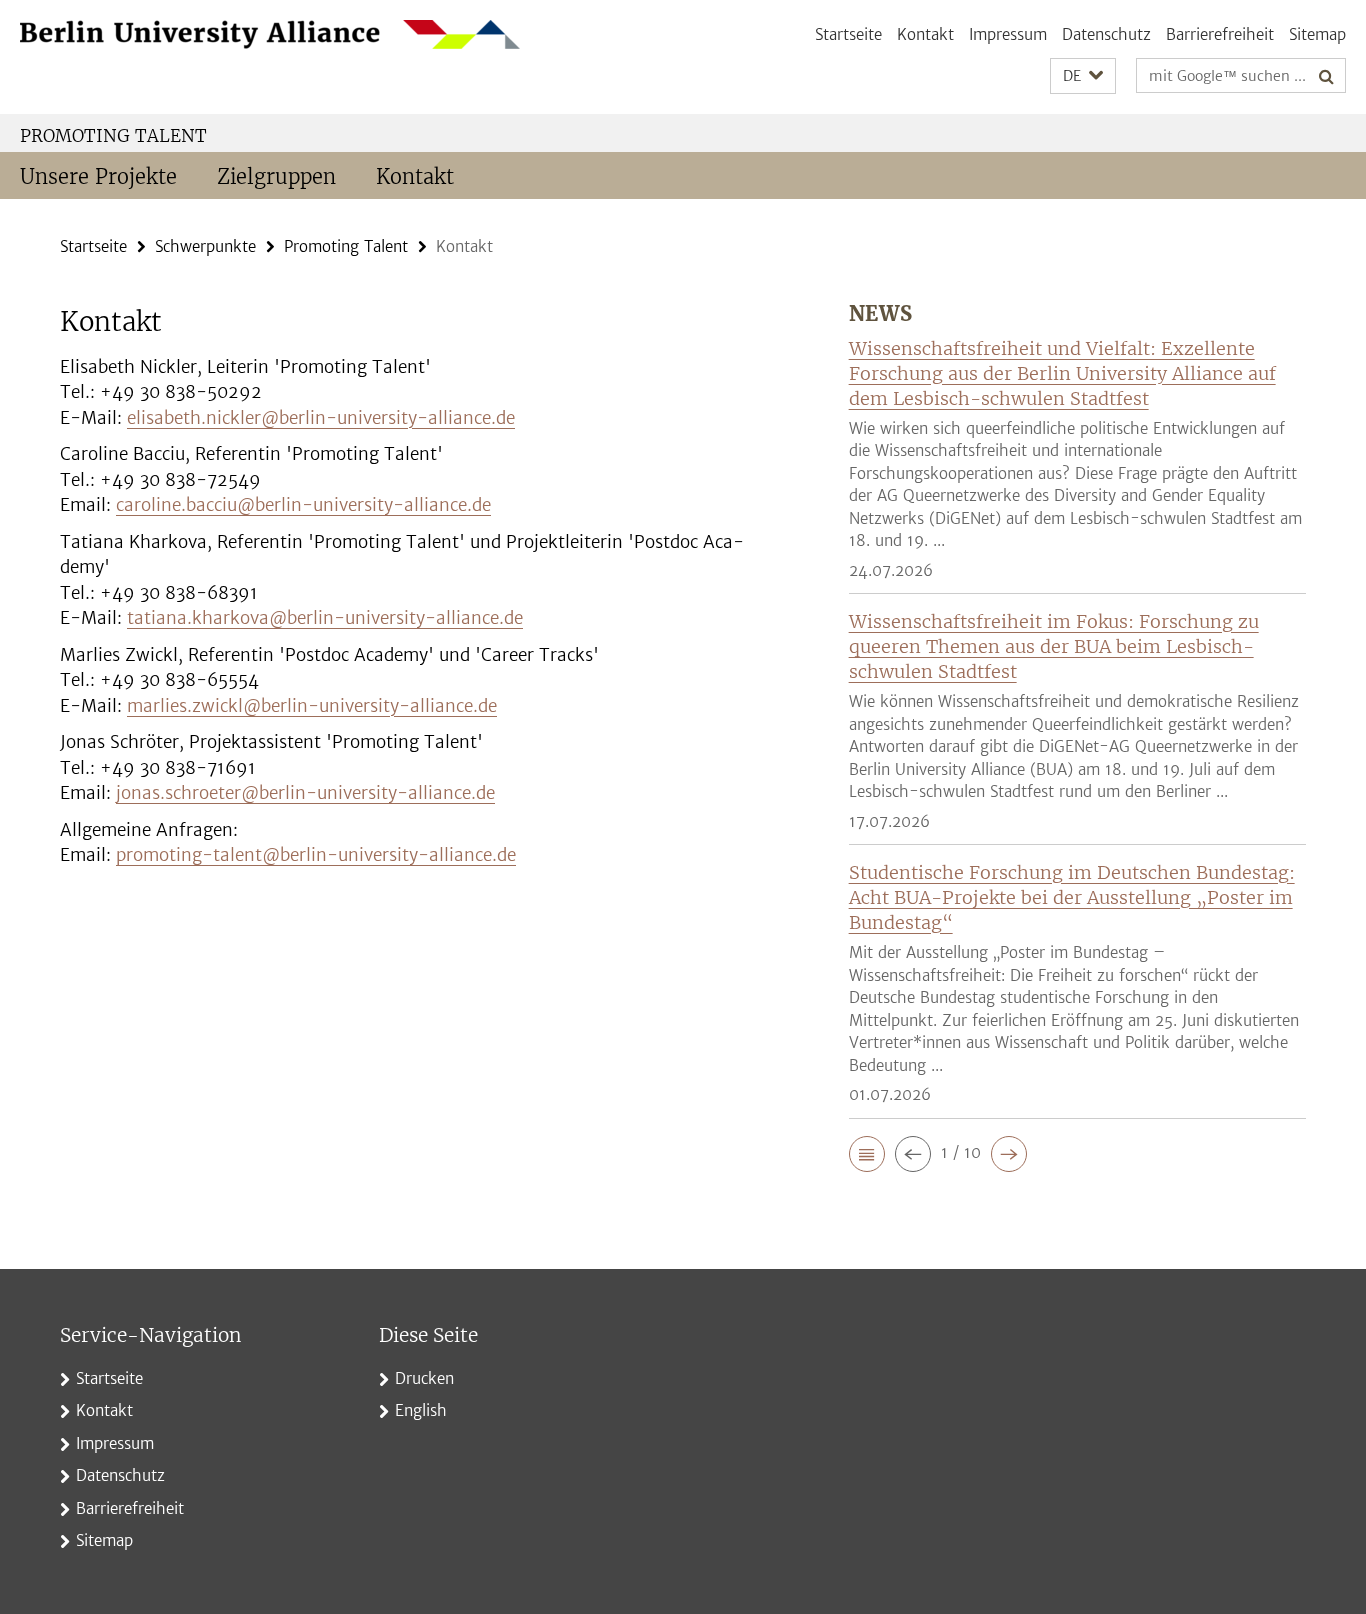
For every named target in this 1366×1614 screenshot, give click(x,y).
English (421, 1410)
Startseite (848, 34)
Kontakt (925, 34)
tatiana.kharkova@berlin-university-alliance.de (325, 618)
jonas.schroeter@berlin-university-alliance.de (305, 793)
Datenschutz (1106, 34)
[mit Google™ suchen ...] (1326, 76)
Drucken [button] (424, 1378)
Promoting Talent (113, 136)
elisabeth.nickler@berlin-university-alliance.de (321, 418)
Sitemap (1317, 34)
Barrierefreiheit (1220, 34)
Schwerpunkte (205, 246)
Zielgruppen (276, 176)
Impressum (1008, 34)
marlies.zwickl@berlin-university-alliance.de (312, 706)
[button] (1083, 76)
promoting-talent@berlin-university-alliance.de (316, 855)
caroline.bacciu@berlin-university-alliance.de (303, 505)
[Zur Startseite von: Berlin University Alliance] (270, 34)
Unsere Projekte (98, 176)
